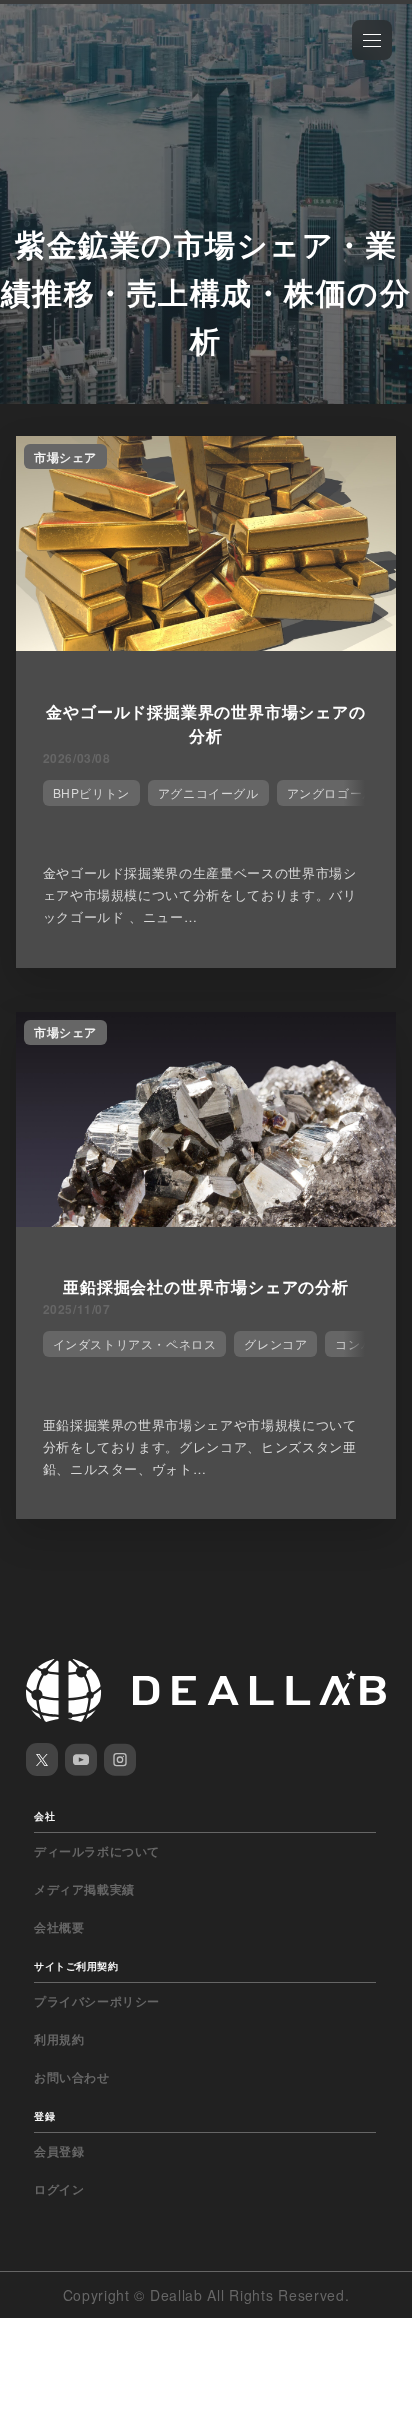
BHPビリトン (91, 792)
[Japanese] (71, 62)
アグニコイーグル (208, 792)
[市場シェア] (206, 645)
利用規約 (59, 2039)
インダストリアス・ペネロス (135, 1343)
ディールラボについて (97, 1851)
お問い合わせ (72, 2077)
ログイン (59, 2189)
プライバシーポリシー (97, 2001)
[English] (37, 62)
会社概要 (59, 1927)
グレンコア (275, 1343)
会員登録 (59, 2151)
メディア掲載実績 (84, 1889)
